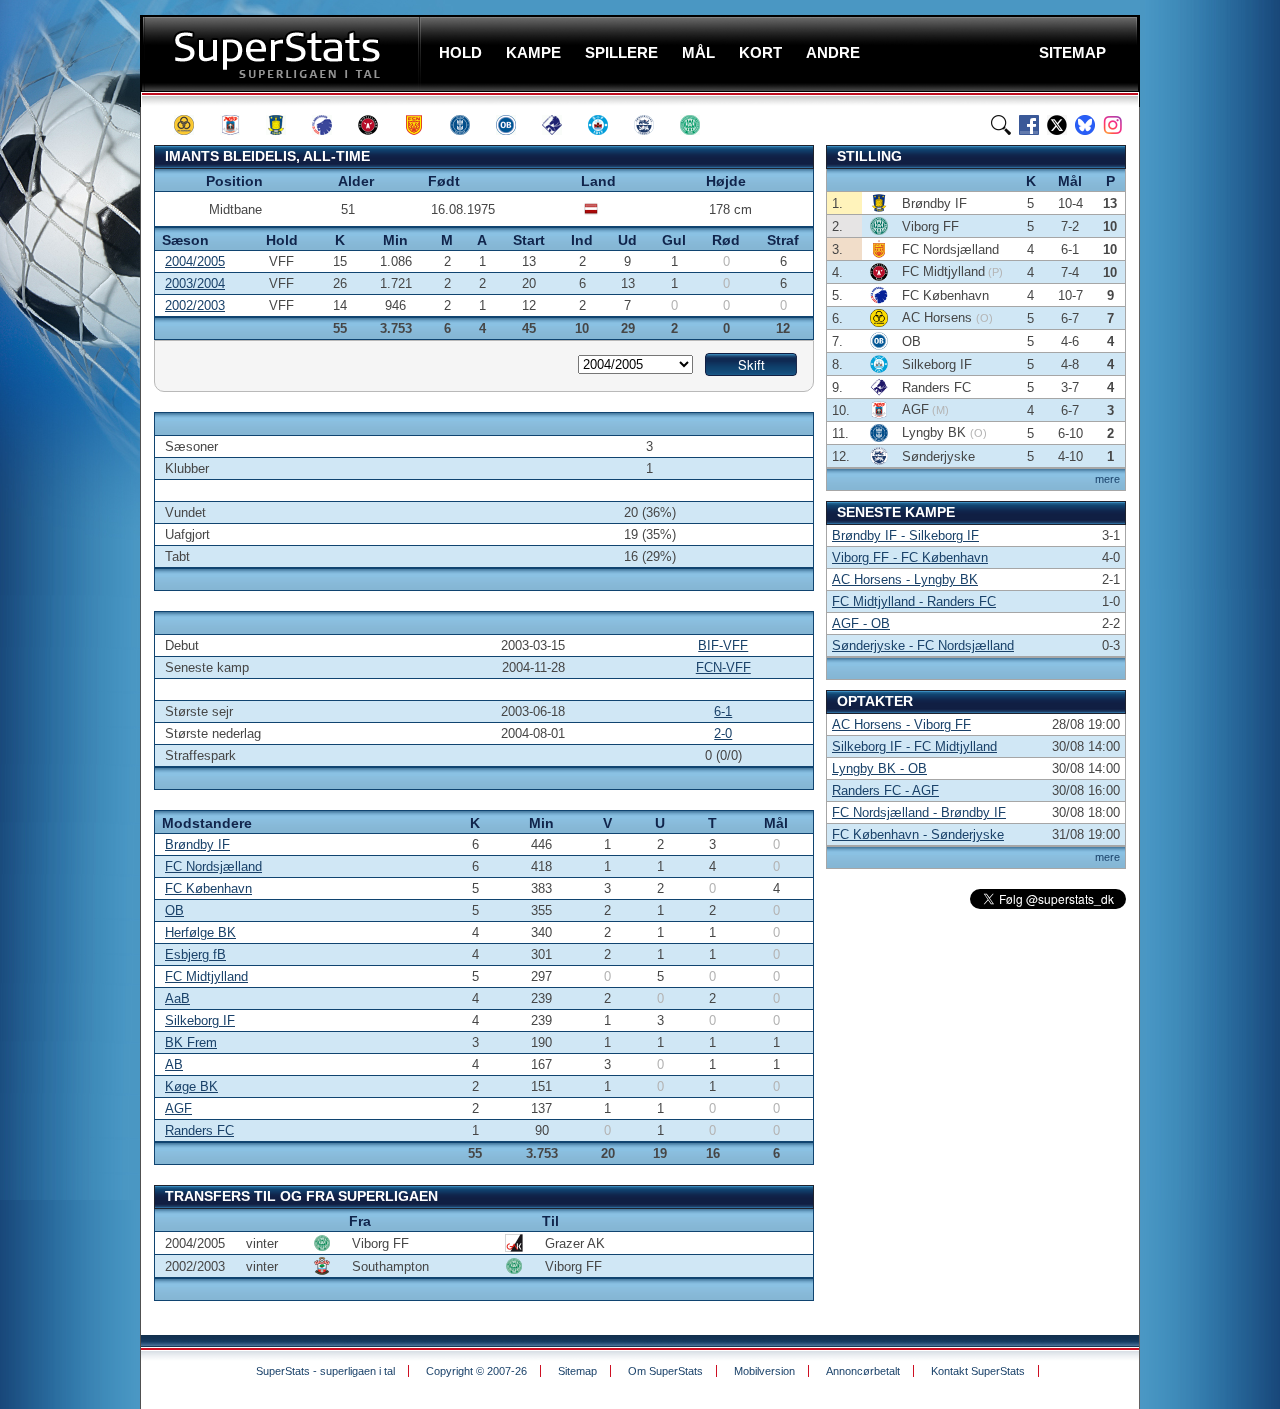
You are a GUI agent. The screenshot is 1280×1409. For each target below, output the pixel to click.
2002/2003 (195, 305)
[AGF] (239, 125)
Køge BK (191, 1086)
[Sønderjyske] (653, 125)
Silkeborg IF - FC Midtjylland (914, 746)
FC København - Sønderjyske (918, 834)
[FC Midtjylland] (377, 125)
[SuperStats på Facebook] (1029, 125)
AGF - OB (861, 623)
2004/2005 (195, 261)
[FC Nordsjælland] (423, 125)
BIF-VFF (723, 645)
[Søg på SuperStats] (1001, 125)
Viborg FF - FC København (910, 557)
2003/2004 (195, 283)
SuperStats (282, 53)
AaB (177, 998)
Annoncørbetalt (863, 1371)
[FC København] (331, 125)
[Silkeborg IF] (607, 125)
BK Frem (191, 1042)
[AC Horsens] (193, 125)
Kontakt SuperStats (978, 1371)
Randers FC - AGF (885, 790)
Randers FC (199, 1130)
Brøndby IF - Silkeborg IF (905, 535)
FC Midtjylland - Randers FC (914, 601)
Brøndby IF (197, 844)
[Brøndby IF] (285, 125)
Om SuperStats (665, 1371)
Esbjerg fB (195, 954)
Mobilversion (764, 1371)
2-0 (723, 733)
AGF (178, 1108)
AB (174, 1064)
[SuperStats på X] (1057, 125)
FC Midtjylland (206, 976)
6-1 (723, 711)
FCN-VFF (723, 667)
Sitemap (577, 1371)
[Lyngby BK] (469, 125)
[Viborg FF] (699, 125)
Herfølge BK (200, 932)
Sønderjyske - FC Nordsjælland (923, 645)
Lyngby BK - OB (879, 768)
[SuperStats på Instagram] (1113, 125)
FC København (208, 888)
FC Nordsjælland (213, 866)
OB (174, 910)
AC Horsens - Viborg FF (901, 724)
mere (1107, 479)
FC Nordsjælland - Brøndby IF (919, 812)
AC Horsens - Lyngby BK (905, 579)
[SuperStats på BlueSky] (1085, 125)
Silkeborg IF (200, 1020)
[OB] (515, 125)
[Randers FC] (561, 125)
